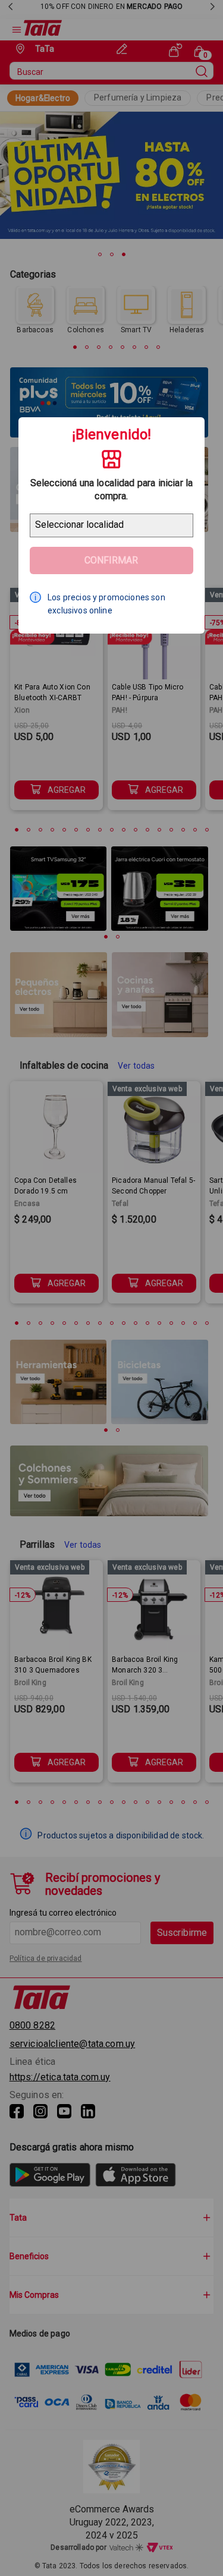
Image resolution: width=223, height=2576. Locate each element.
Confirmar (111, 560)
